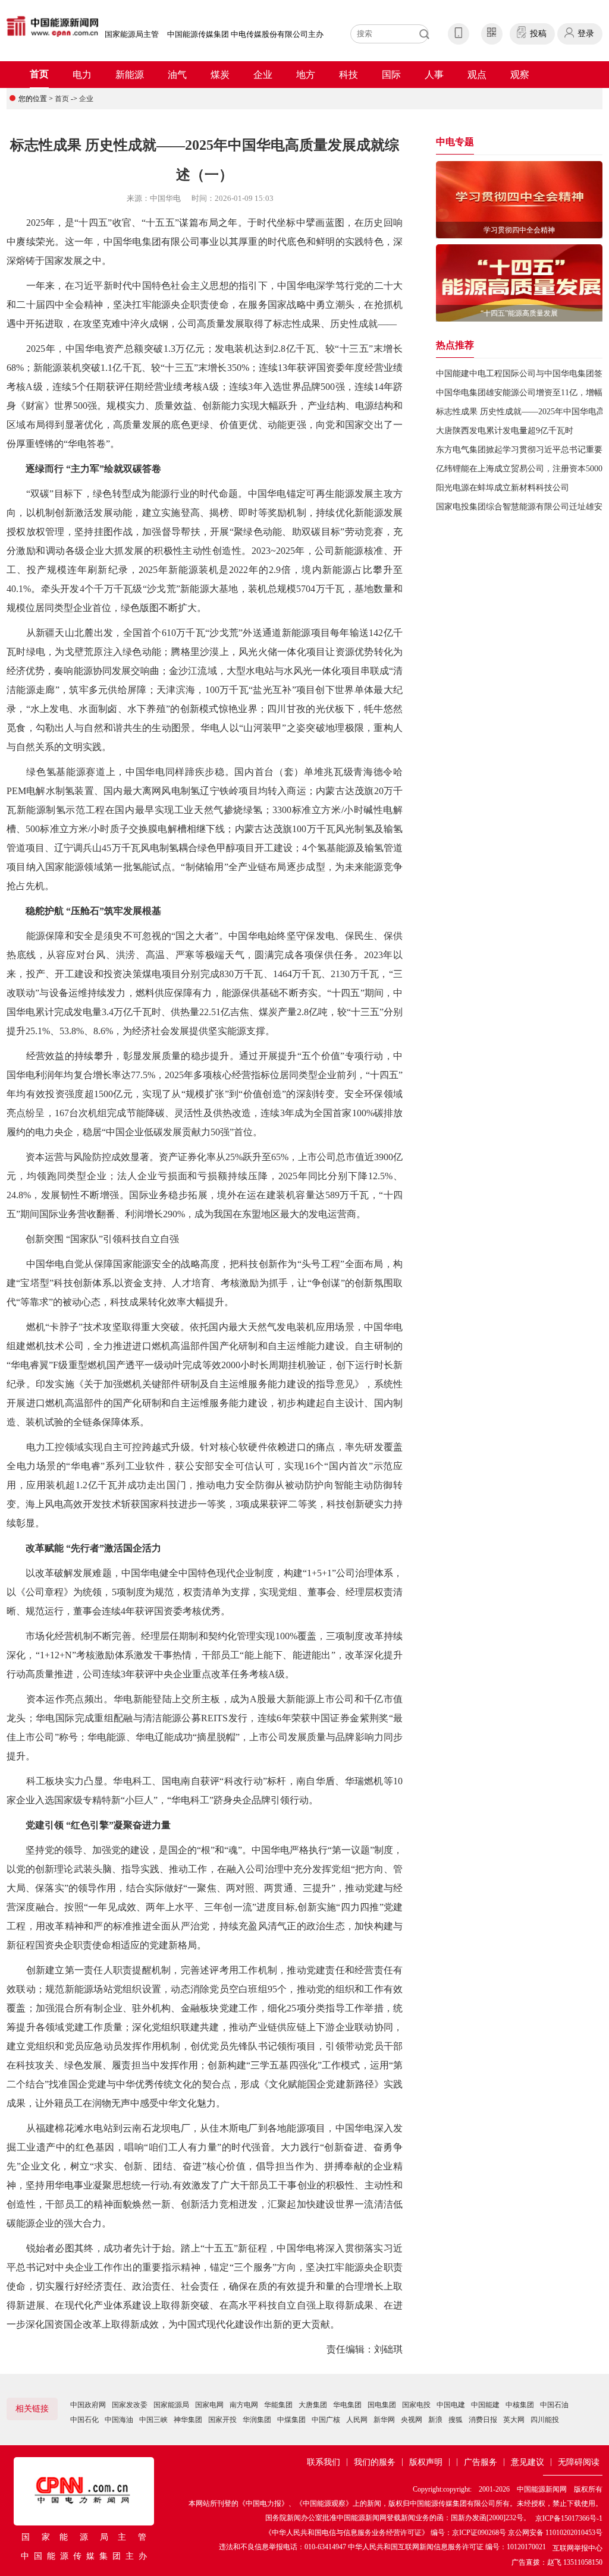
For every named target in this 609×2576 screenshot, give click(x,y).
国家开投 (222, 2420)
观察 (520, 75)
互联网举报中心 (577, 2548)
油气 (177, 75)
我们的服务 (375, 2462)
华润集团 (257, 2420)
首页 (39, 74)
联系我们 (324, 2462)
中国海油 (119, 2420)
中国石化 (84, 2420)
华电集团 (347, 2405)
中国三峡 (153, 2420)
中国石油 (554, 2405)
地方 (306, 75)
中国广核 (326, 2420)
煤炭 (220, 75)
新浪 (435, 2420)
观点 (477, 75)
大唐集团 (313, 2405)
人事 (434, 75)
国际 (391, 75)
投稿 (538, 34)
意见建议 (528, 2462)
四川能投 (545, 2420)
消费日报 (483, 2420)
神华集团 (188, 2420)
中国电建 (451, 2405)
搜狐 (456, 2420)
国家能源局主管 (132, 34)
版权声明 (426, 2462)
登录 (586, 34)
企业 (263, 75)
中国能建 (485, 2405)
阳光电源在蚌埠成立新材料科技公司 (503, 488)
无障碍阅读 (579, 2462)
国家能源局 (171, 2405)
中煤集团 (291, 2420)
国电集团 (382, 2405)
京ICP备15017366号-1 (569, 2518)
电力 (82, 75)
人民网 (357, 2420)
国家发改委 (130, 2405)
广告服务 (481, 2462)
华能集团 (278, 2405)
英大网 (514, 2420)
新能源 (130, 75)
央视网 (412, 2420)
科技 (349, 75)
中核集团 (520, 2405)
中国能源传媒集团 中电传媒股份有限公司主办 (245, 34)
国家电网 (209, 2405)
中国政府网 (88, 2405)
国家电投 (416, 2405)
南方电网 (244, 2405)
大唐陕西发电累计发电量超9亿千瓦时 (505, 431)
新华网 (384, 2420)
